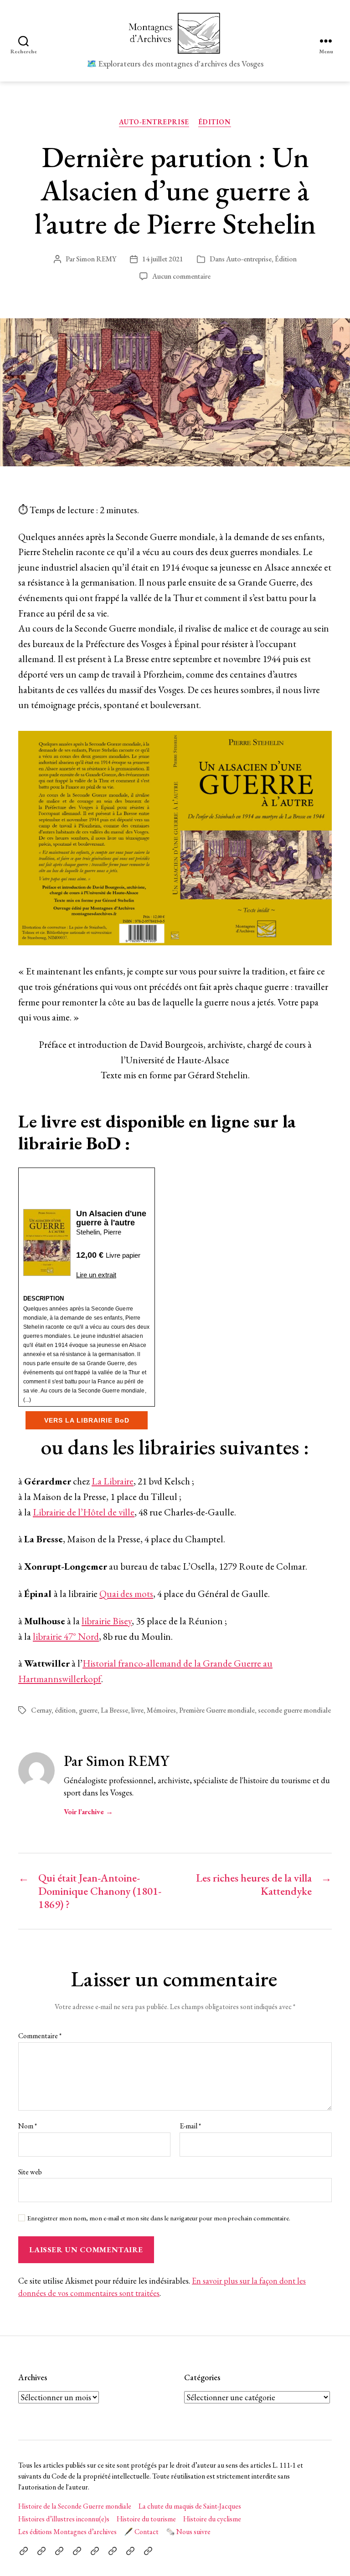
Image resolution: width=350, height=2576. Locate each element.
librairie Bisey (107, 1621)
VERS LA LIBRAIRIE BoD (87, 1420)
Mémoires (161, 1710)
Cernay (41, 1710)
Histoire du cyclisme (212, 2519)
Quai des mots (126, 1594)
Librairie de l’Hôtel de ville (84, 1512)
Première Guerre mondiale (217, 1710)
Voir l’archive (88, 1812)
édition (65, 1710)
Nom (28, 2126)
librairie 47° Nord (66, 1636)
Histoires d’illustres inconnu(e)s (64, 2519)
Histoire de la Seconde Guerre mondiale (75, 2506)
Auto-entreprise (154, 122)
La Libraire (113, 1481)
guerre (88, 1710)
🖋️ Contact (141, 2532)
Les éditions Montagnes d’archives (67, 2532)
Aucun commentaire (181, 276)
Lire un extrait (96, 1275)
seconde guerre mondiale (294, 1710)
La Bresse (114, 1710)
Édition (215, 122)
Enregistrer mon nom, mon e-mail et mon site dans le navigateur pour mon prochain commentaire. (159, 2218)
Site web (30, 2171)
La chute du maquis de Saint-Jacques (190, 2506)
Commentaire (40, 2036)
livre (137, 1710)
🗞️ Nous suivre (188, 2532)
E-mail (190, 2126)
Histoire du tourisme (146, 2519)
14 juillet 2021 (163, 259)
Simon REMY (96, 259)
